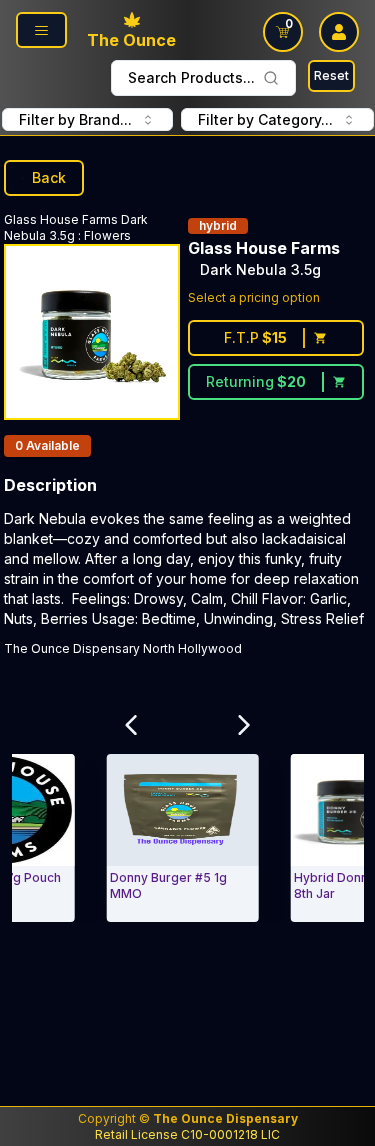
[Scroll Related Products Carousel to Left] (131, 726)
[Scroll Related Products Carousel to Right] (245, 726)
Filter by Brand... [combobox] (75, 119)
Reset (331, 75)
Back (49, 177)
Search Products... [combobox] (191, 77)
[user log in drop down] (339, 32)
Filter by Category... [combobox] (265, 119)
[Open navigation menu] (41, 30)
